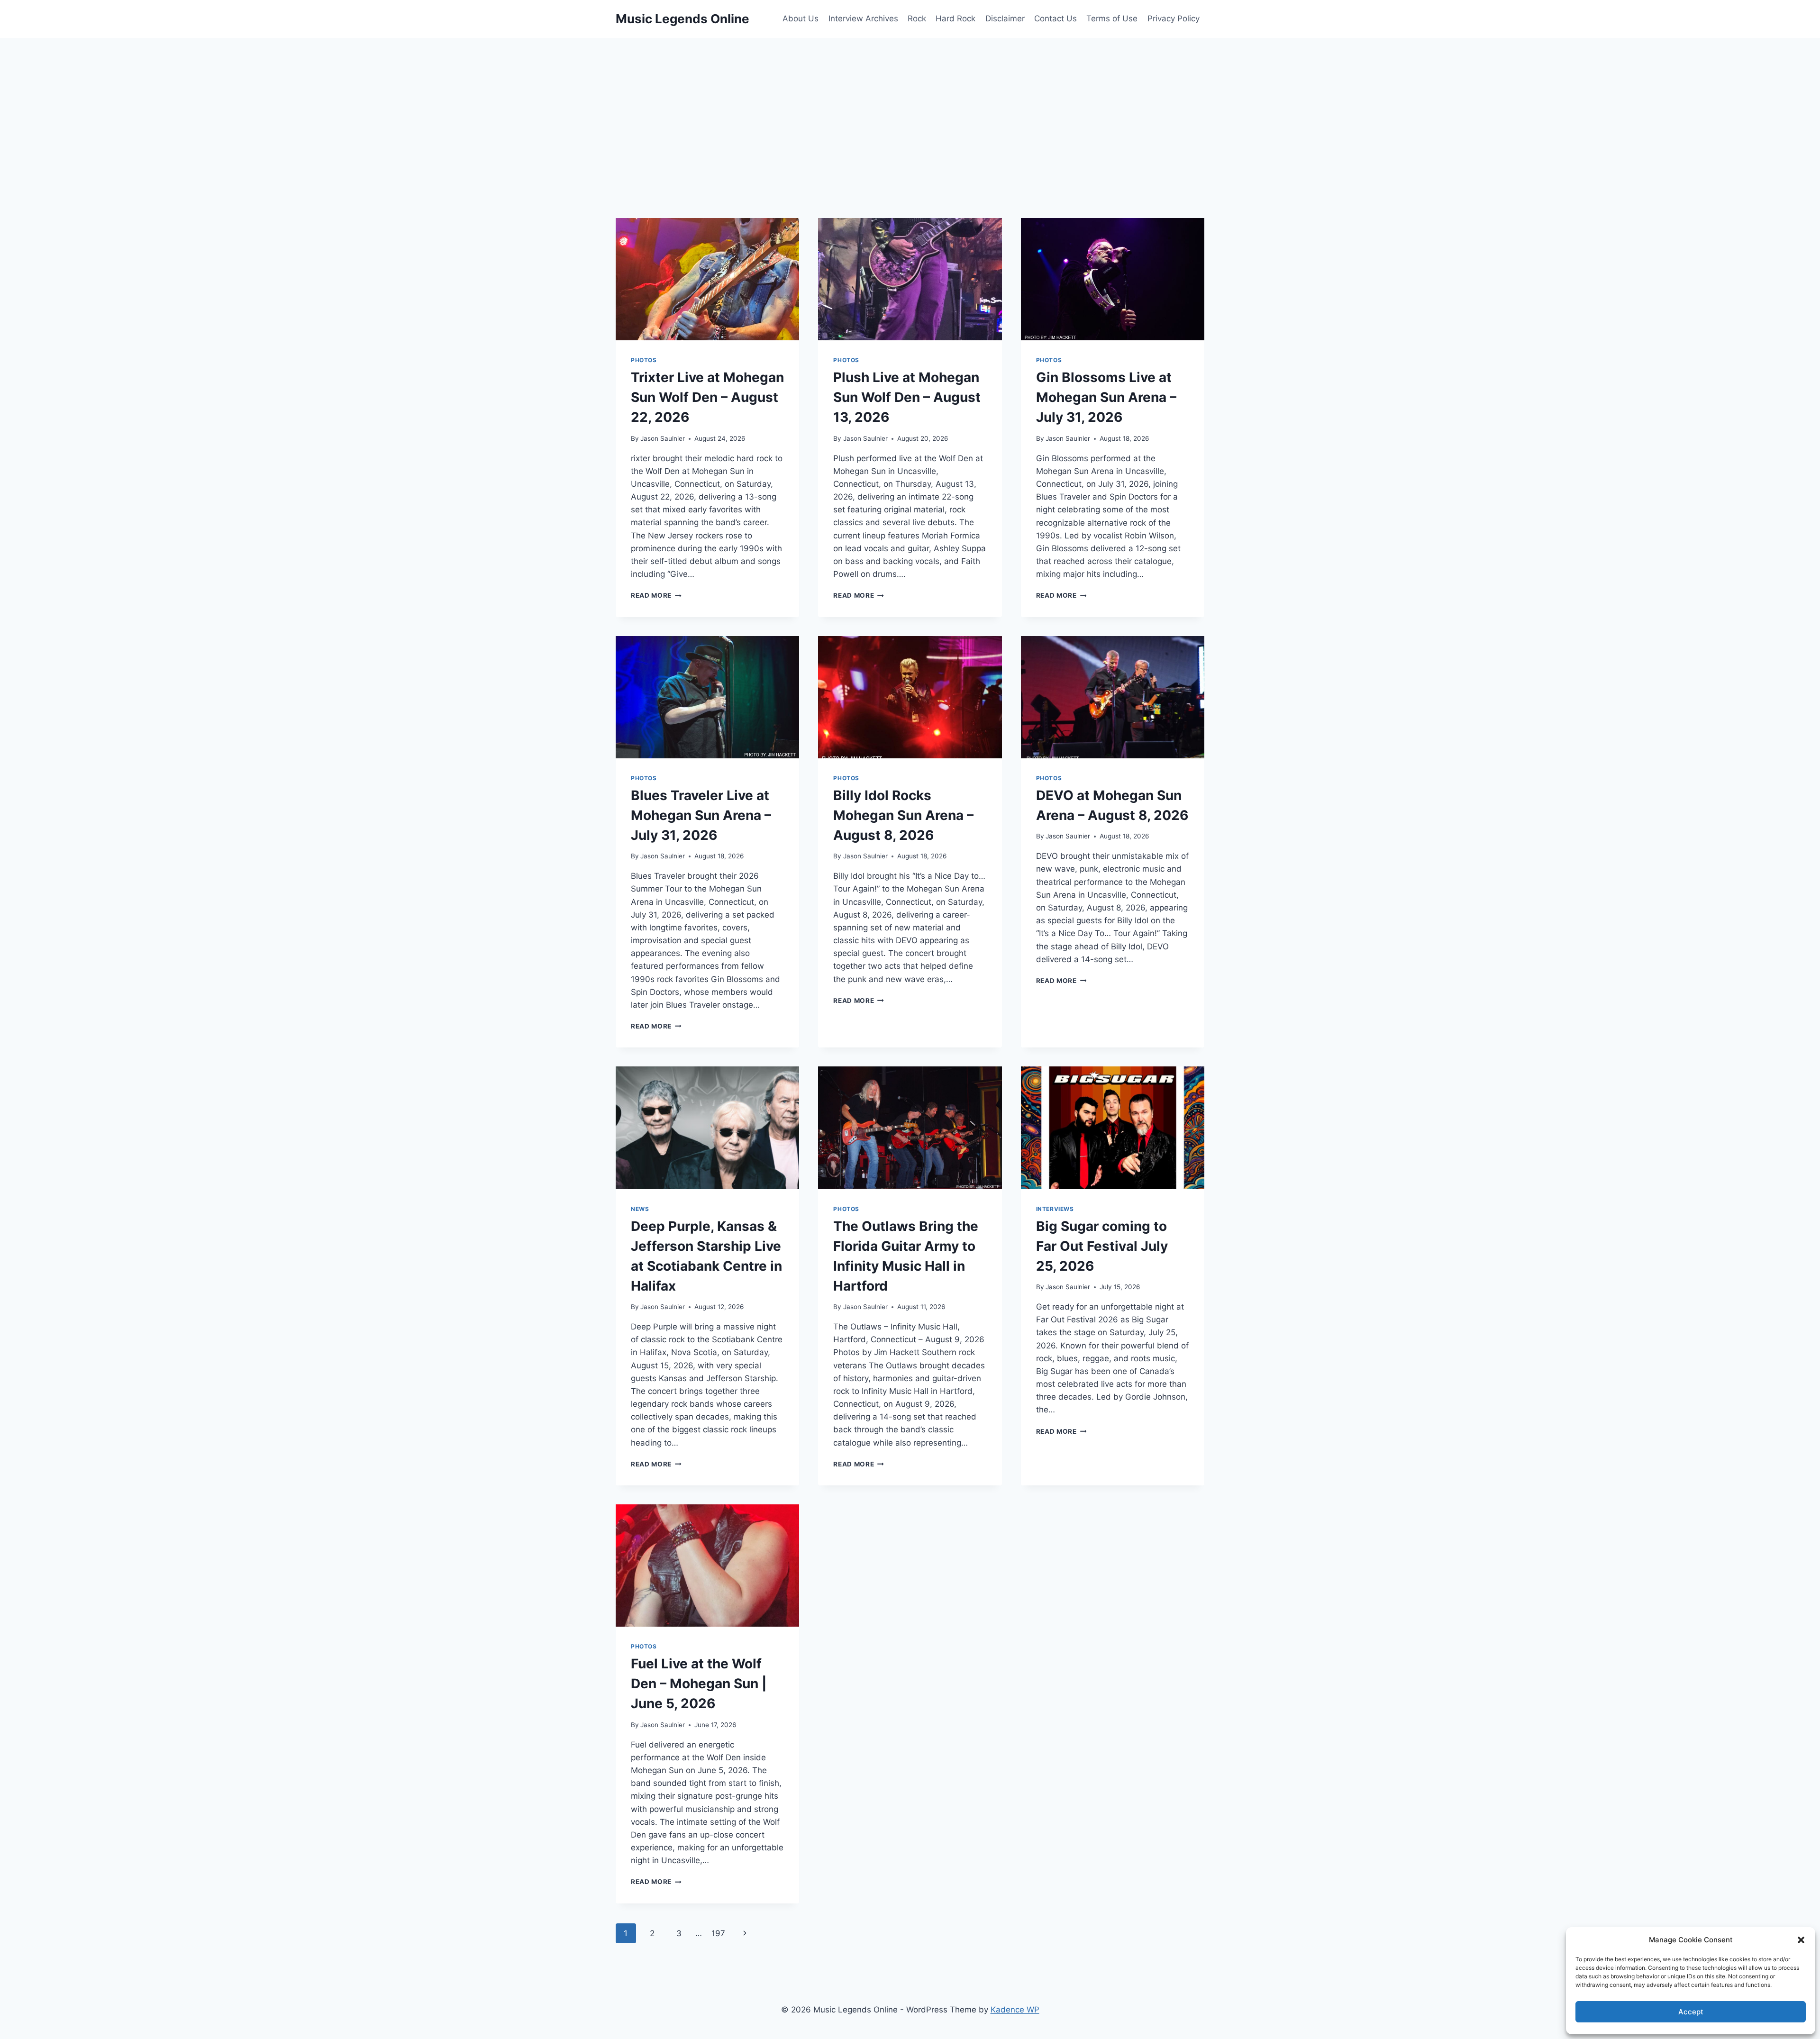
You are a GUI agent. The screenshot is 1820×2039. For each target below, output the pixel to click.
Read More (656, 595)
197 (718, 1933)
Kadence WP (1015, 2010)
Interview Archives (863, 18)
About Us (801, 18)
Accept (1691, 2012)
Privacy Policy (1174, 18)
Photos (644, 360)
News (640, 1209)
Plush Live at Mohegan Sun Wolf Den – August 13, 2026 (907, 397)
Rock (917, 18)
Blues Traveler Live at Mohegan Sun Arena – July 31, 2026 (701, 815)
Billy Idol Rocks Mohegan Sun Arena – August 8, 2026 (903, 815)
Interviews (1055, 1209)
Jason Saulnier (663, 438)
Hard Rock (955, 18)
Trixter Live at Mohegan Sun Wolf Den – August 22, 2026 (707, 397)
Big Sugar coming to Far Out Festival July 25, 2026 (1102, 1246)
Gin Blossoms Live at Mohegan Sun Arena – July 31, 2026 (1106, 397)
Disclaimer (1005, 18)
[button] (1801, 1940)
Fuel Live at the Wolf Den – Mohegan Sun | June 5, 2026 (699, 1684)
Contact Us (1056, 18)
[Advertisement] (910, 109)
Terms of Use (1112, 18)
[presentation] (707, 279)
